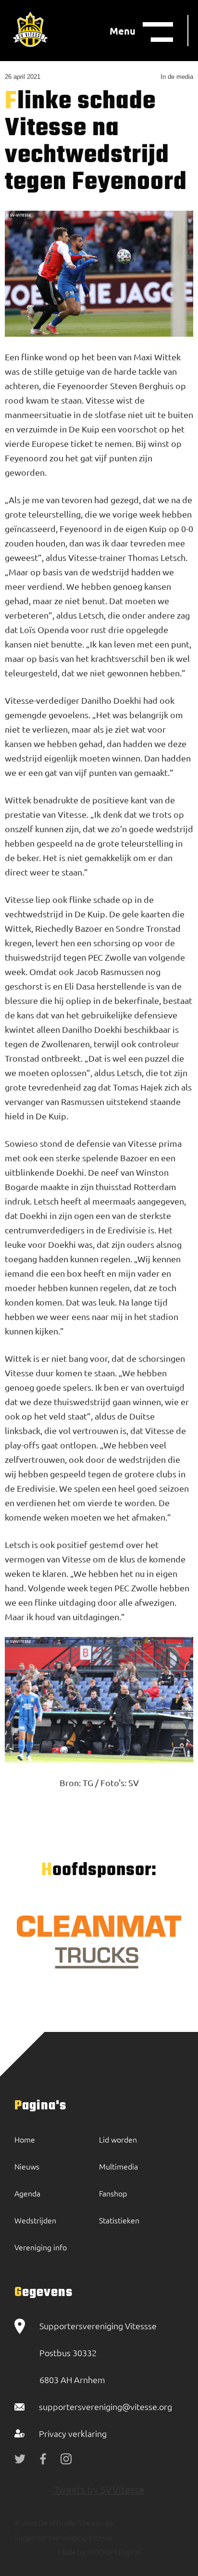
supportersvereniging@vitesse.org (105, 2406)
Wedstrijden (35, 2220)
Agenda (27, 2193)
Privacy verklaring (73, 2433)
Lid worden (118, 2139)
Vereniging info (41, 2247)
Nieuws (27, 2166)
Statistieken (119, 2220)
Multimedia (118, 2166)
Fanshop (113, 2193)
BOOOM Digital (114, 2552)
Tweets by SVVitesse (99, 2489)
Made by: (72, 2552)
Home (25, 2139)
